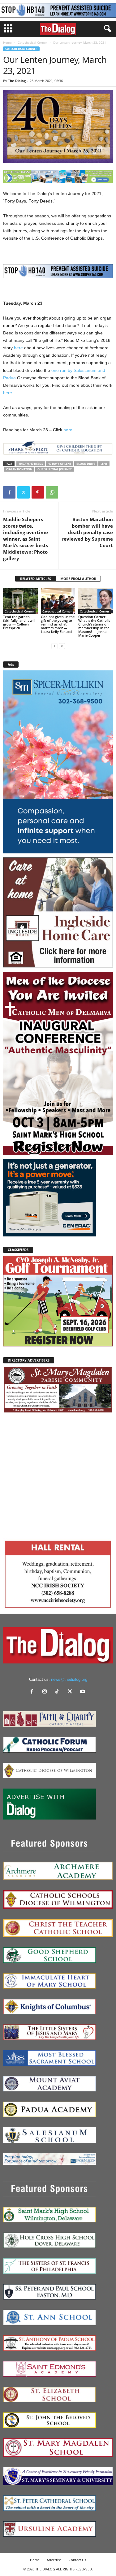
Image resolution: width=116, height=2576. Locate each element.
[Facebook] (9, 492)
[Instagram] (46, 1692)
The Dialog (17, 81)
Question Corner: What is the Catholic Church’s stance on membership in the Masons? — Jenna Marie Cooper (94, 626)
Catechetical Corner (32, 42)
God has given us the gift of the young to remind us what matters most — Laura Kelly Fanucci (58, 624)
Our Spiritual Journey (55, 469)
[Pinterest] (38, 492)
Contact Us (77, 2560)
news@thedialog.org (69, 1679)
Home (7, 42)
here (18, 348)
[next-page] (62, 646)
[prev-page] (54, 646)
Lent (104, 464)
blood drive (86, 464)
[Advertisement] (58, 1475)
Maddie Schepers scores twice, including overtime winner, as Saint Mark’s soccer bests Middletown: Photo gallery (26, 539)
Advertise (54, 2560)
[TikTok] (59, 1692)
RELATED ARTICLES (36, 579)
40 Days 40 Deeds (31, 464)
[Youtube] (83, 1692)
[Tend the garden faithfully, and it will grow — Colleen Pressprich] (20, 601)
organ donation (19, 469)
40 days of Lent (60, 464)
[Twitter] (24, 492)
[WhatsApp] (52, 492)
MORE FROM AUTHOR (78, 579)
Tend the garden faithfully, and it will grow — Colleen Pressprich (19, 622)
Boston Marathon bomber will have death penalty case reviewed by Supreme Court (87, 532)
